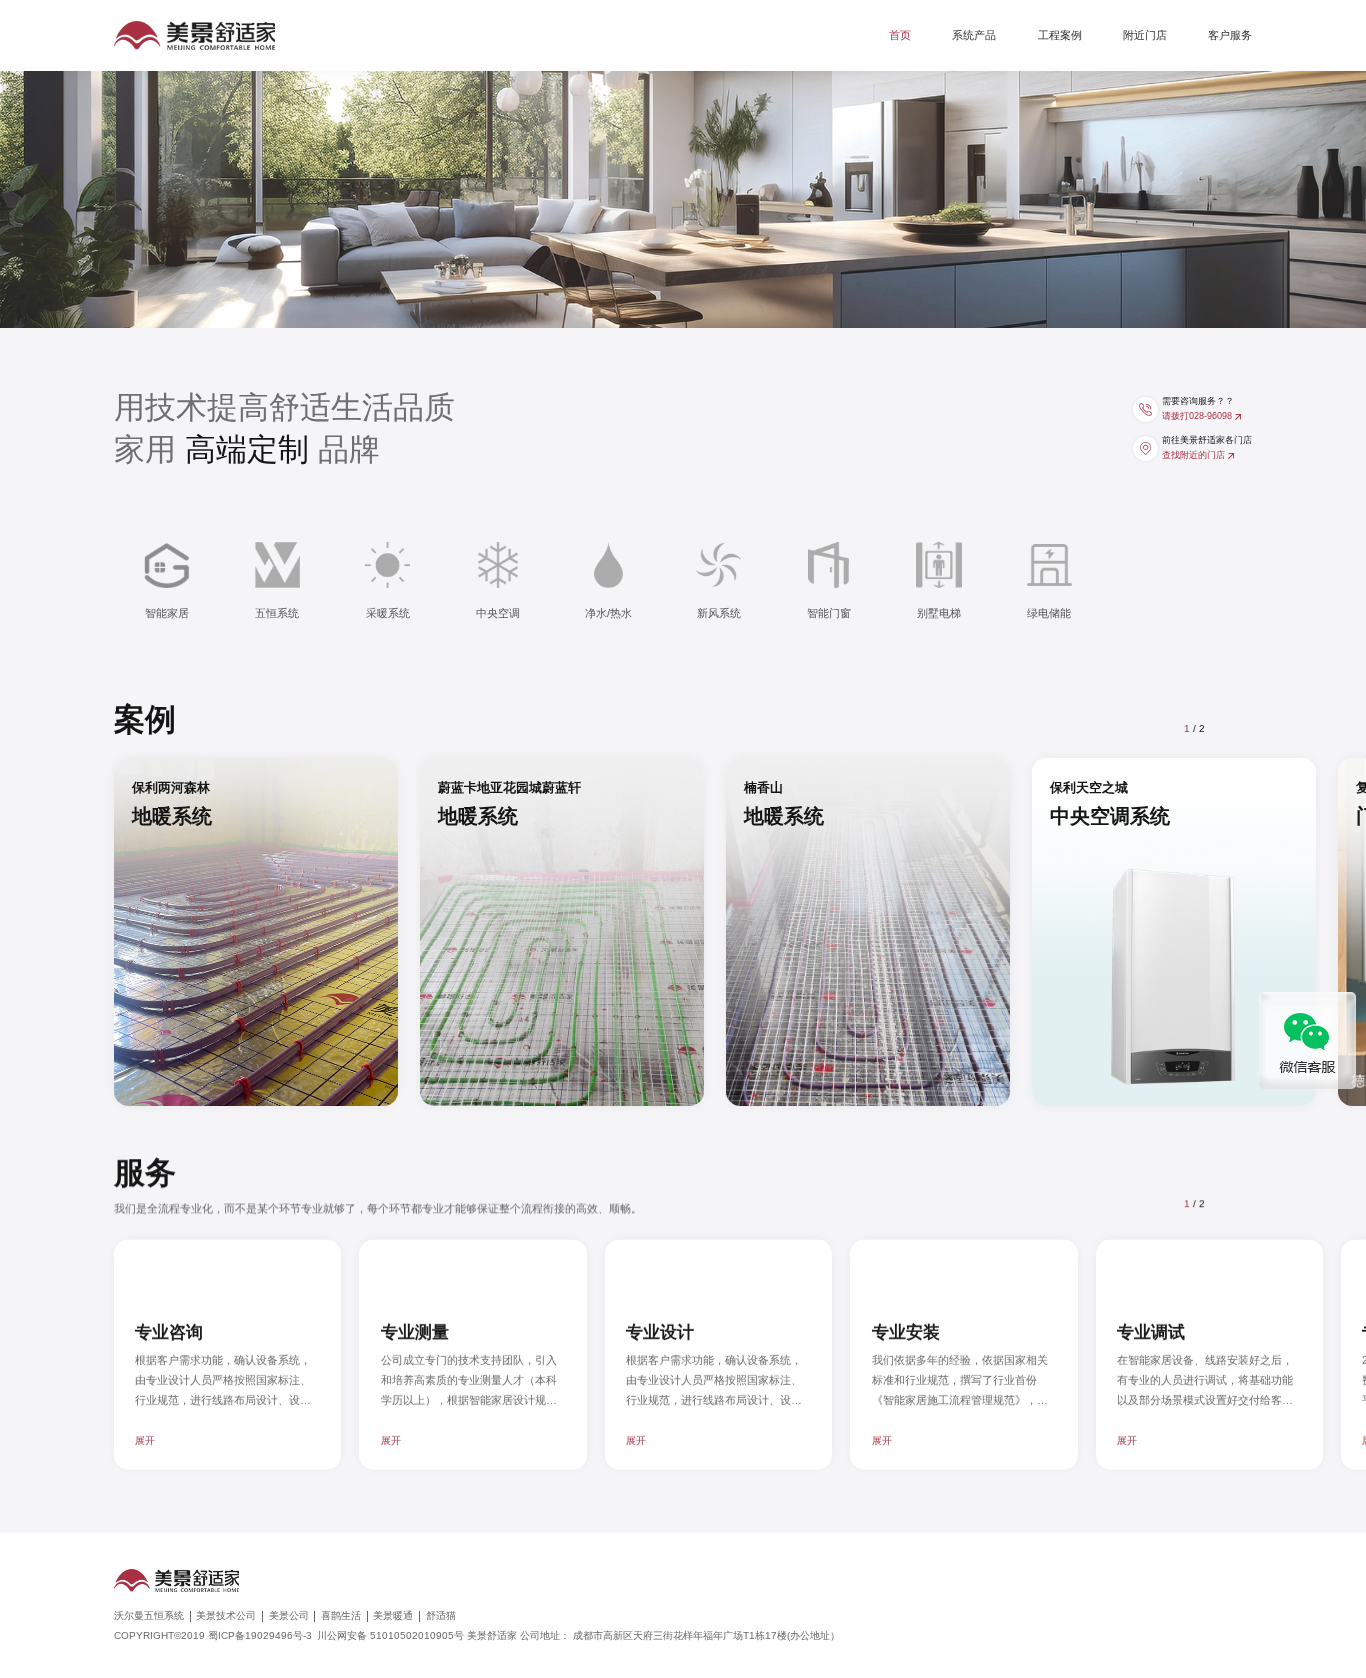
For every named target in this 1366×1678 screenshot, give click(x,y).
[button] (1235, 727)
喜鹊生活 (341, 1616)
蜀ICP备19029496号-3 (260, 1635)
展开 (145, 1439)
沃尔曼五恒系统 (149, 1616)
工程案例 (1060, 35)
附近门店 (1145, 35)
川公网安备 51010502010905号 (403, 1635)
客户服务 (1230, 35)
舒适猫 (441, 1616)
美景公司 (289, 1616)
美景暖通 (393, 1616)
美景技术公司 (226, 1616)
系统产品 (974, 35)
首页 (900, 35)
